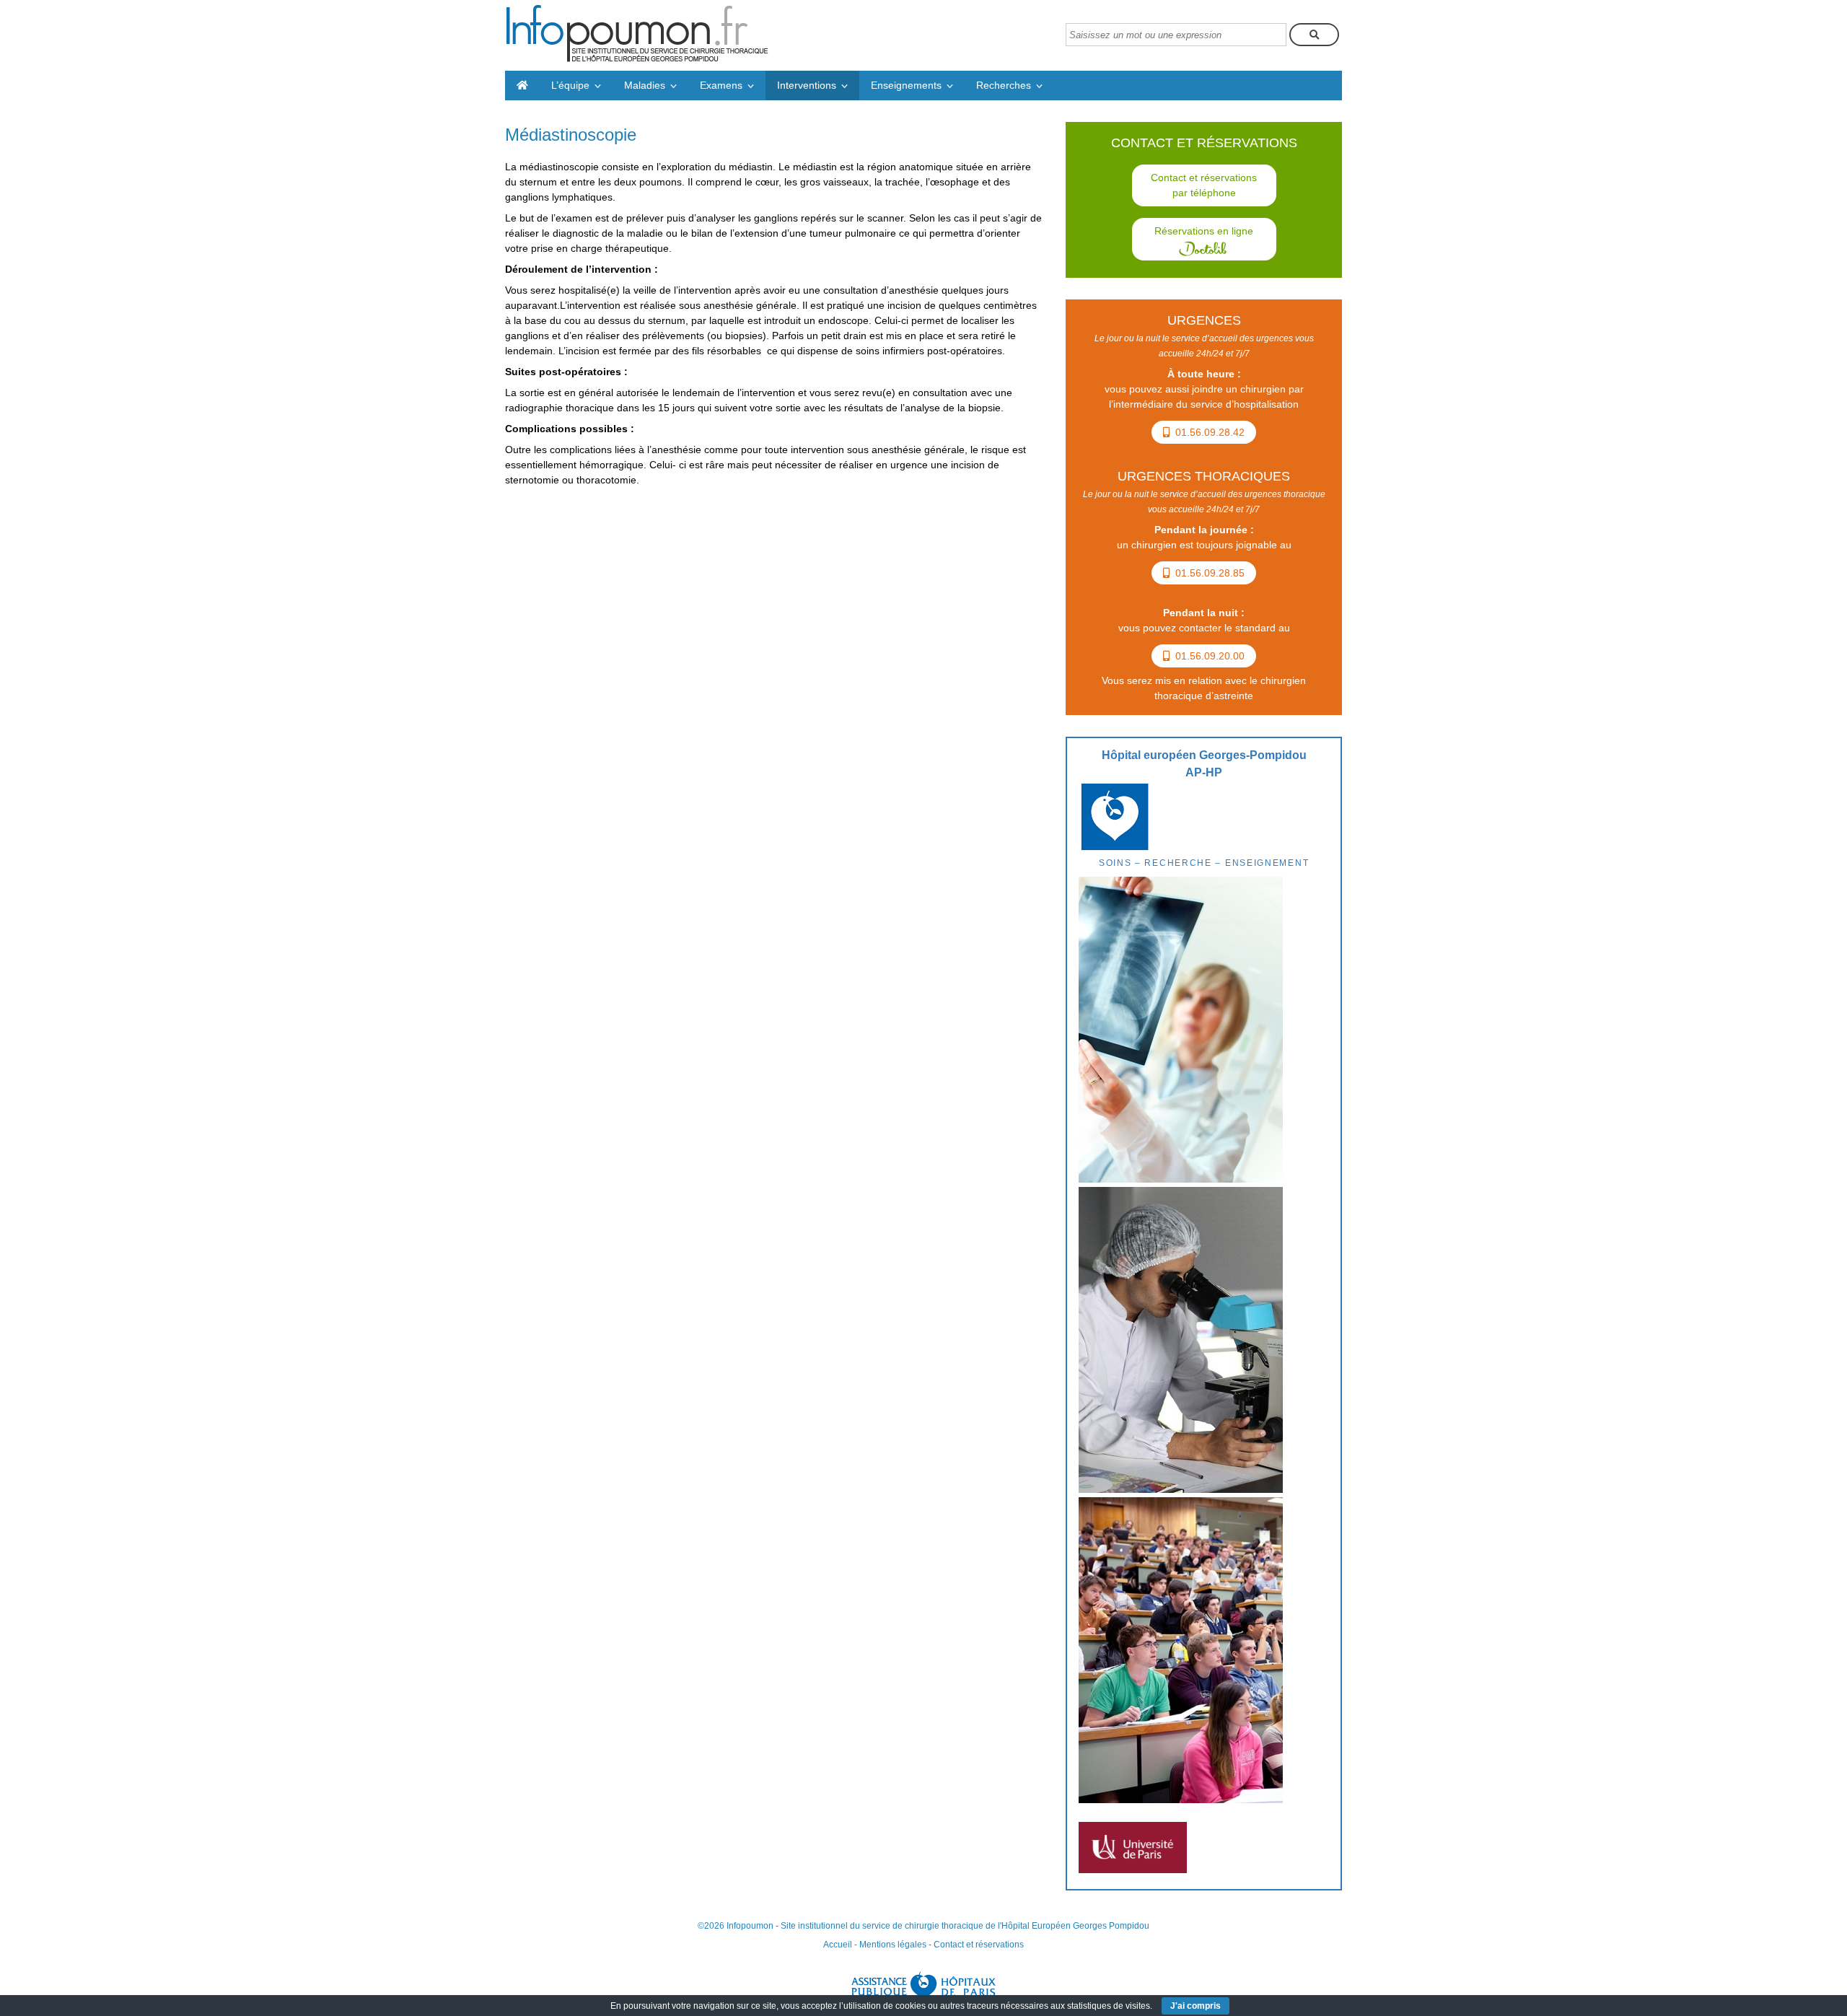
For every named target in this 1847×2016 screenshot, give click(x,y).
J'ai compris (1195, 2006)
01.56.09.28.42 (1210, 432)
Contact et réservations (979, 1945)
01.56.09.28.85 (1210, 573)
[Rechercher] (1314, 35)
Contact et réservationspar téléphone (1204, 185)
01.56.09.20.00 (1210, 656)
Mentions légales (893, 1945)
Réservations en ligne (1204, 231)
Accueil (838, 1945)
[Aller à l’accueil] (522, 86)
